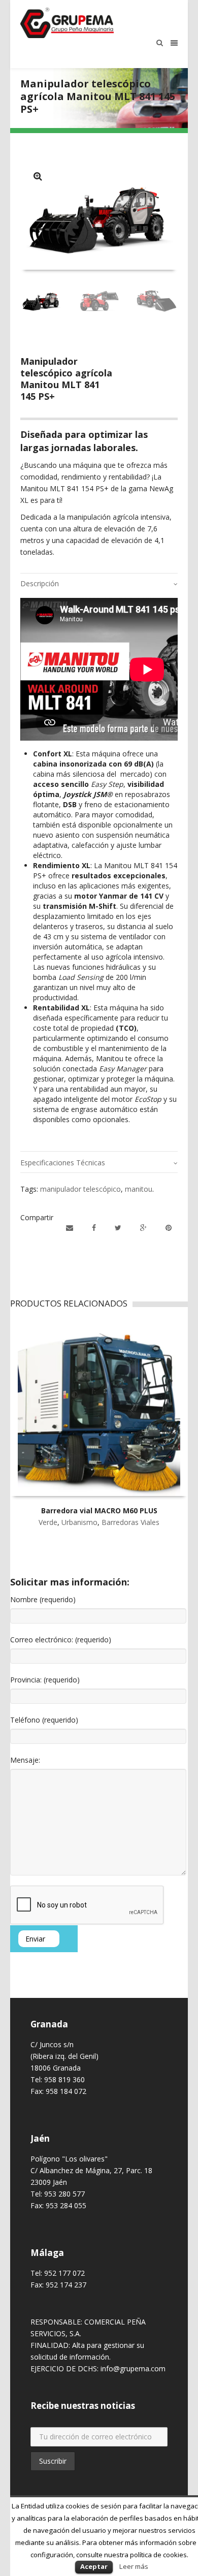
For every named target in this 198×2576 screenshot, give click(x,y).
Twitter (66, 2489)
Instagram (51, 2489)
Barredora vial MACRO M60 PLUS (99, 1510)
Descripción (40, 583)
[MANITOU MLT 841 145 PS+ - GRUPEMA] (38, 176)
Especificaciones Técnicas (63, 1163)
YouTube (81, 2489)
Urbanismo (79, 1522)
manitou (139, 1189)
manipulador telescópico (80, 1189)
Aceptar (94, 2566)
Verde (48, 1522)
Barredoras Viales (130, 1522)
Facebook (37, 2489)
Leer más (134, 2566)
